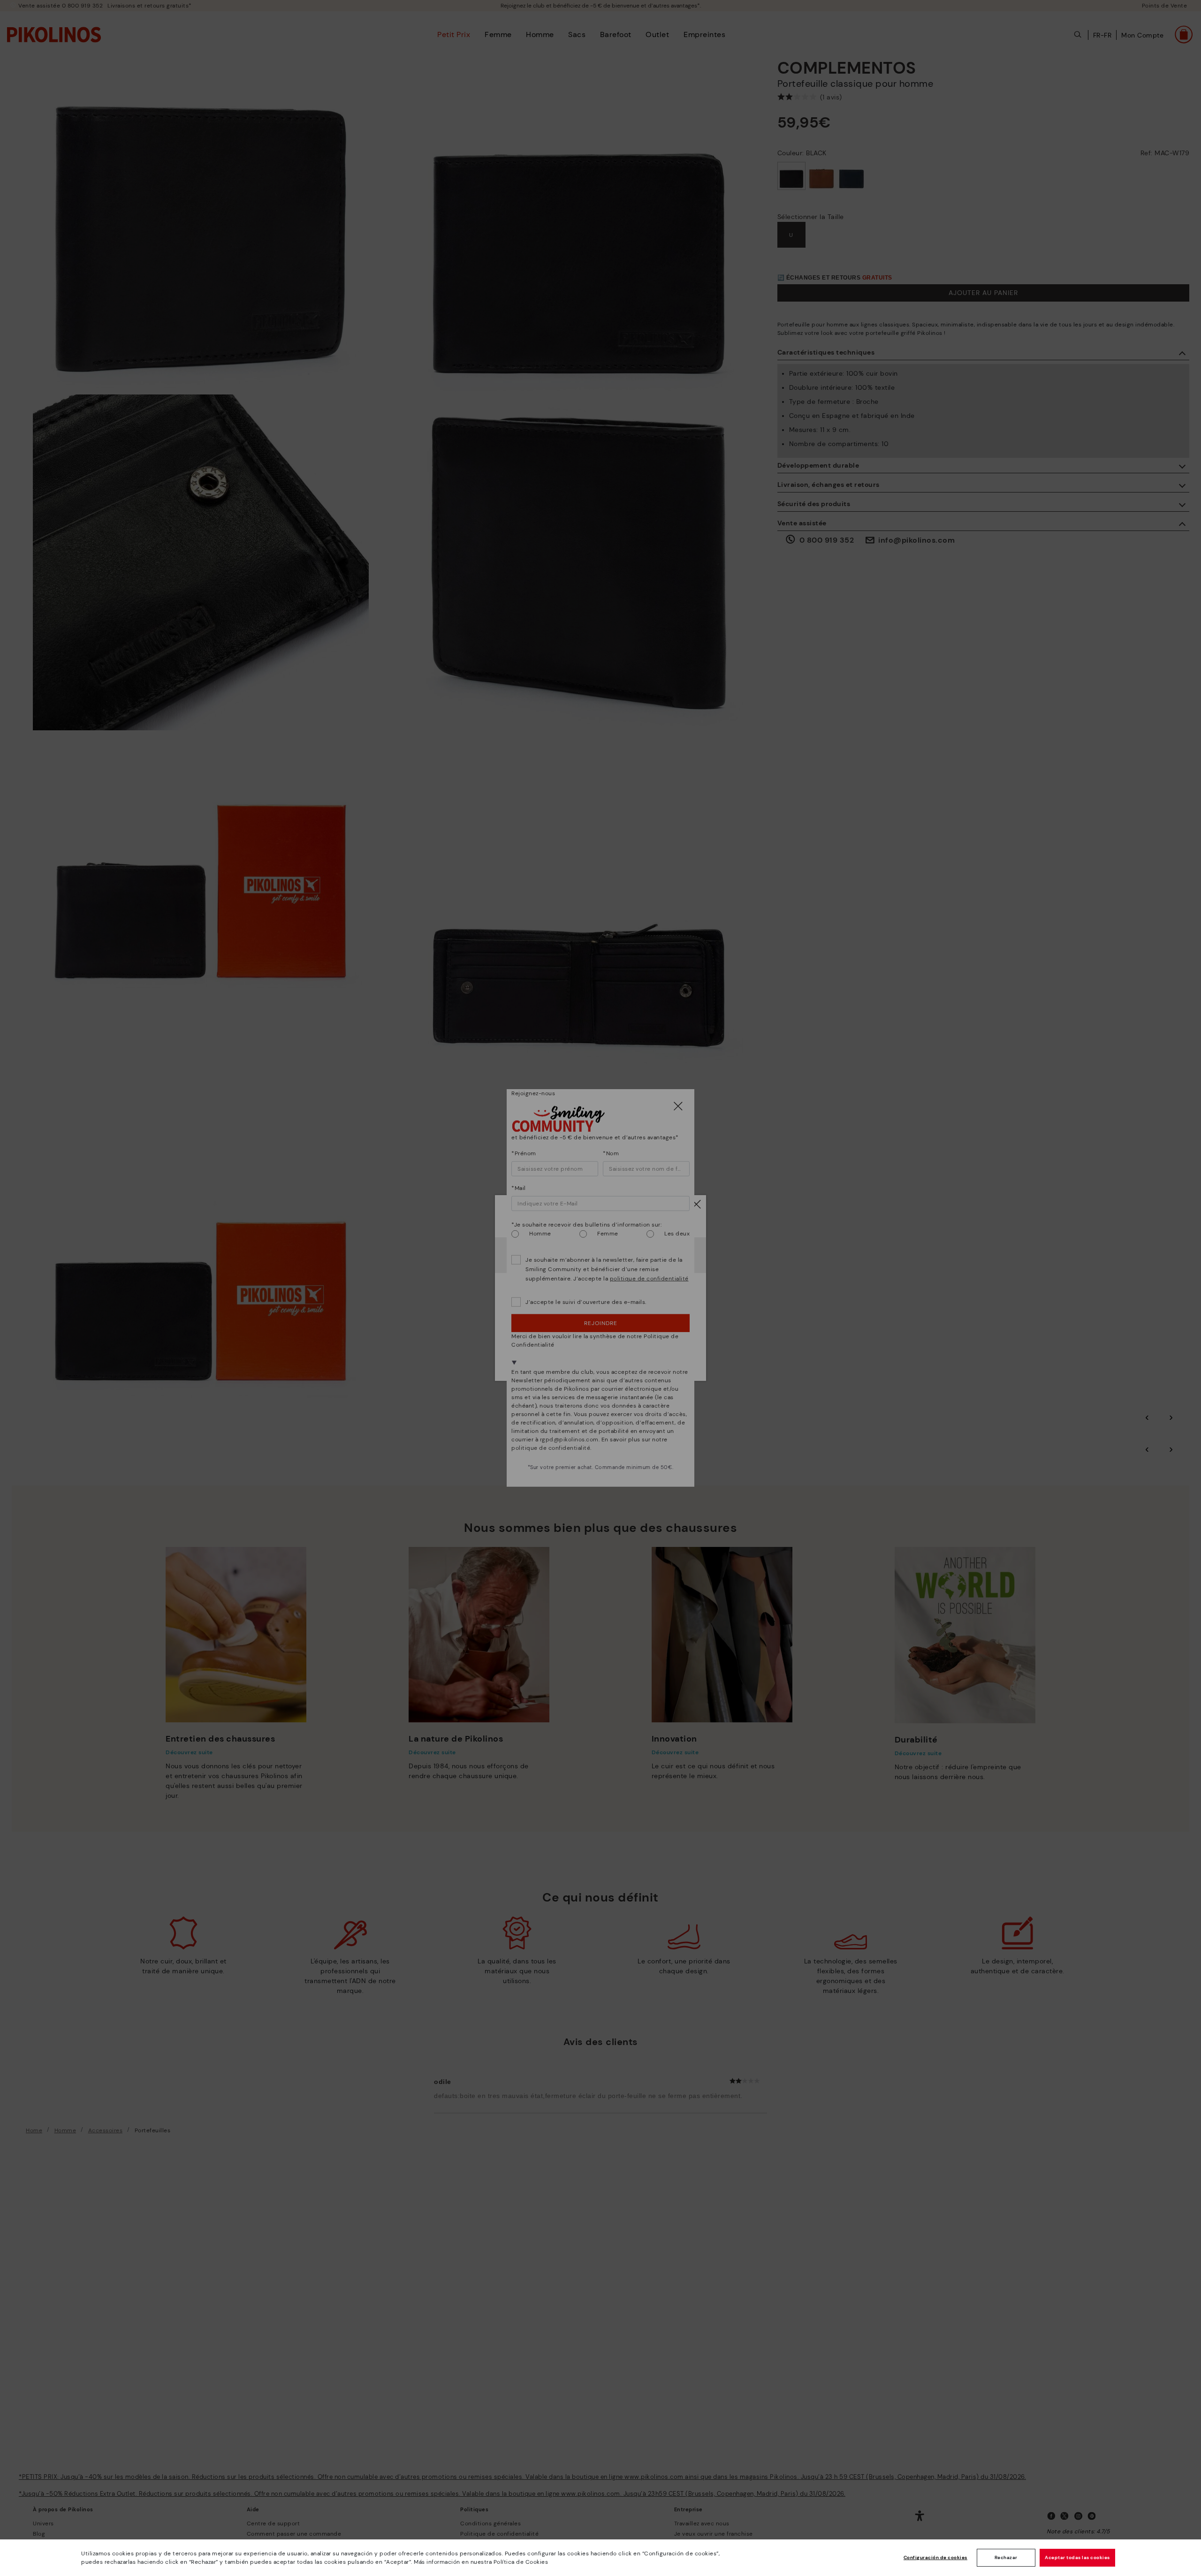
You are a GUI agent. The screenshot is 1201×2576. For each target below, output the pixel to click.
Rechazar (1006, 2557)
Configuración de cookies (935, 2557)
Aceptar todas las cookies (1077, 2557)
